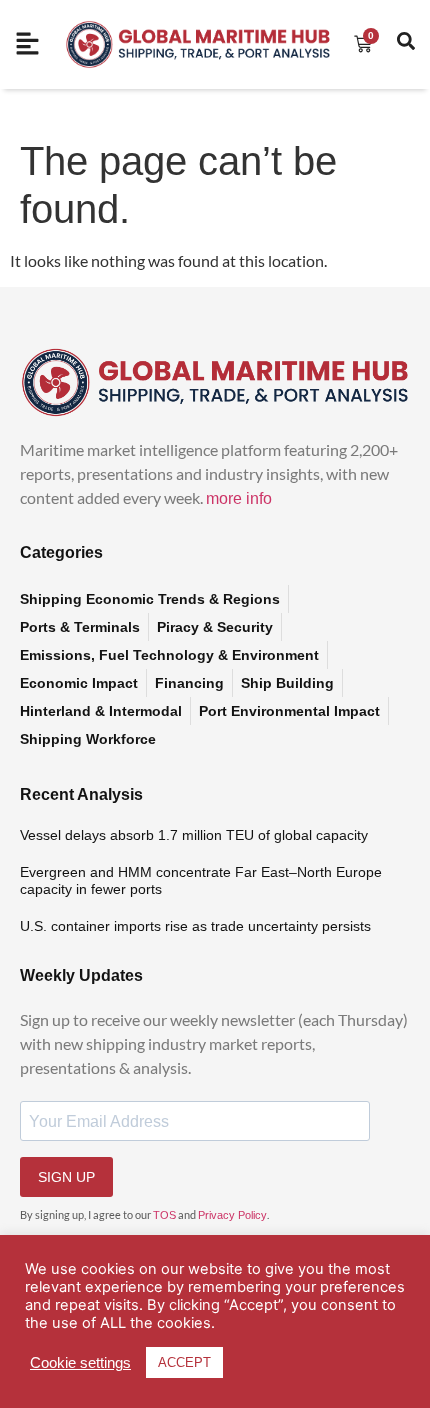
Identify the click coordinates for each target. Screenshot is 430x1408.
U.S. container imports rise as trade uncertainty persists (195, 926)
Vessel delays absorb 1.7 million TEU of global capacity (194, 835)
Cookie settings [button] (80, 1363)
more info (239, 498)
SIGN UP (66, 1177)
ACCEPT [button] (184, 1362)
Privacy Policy (232, 1215)
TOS (164, 1215)
